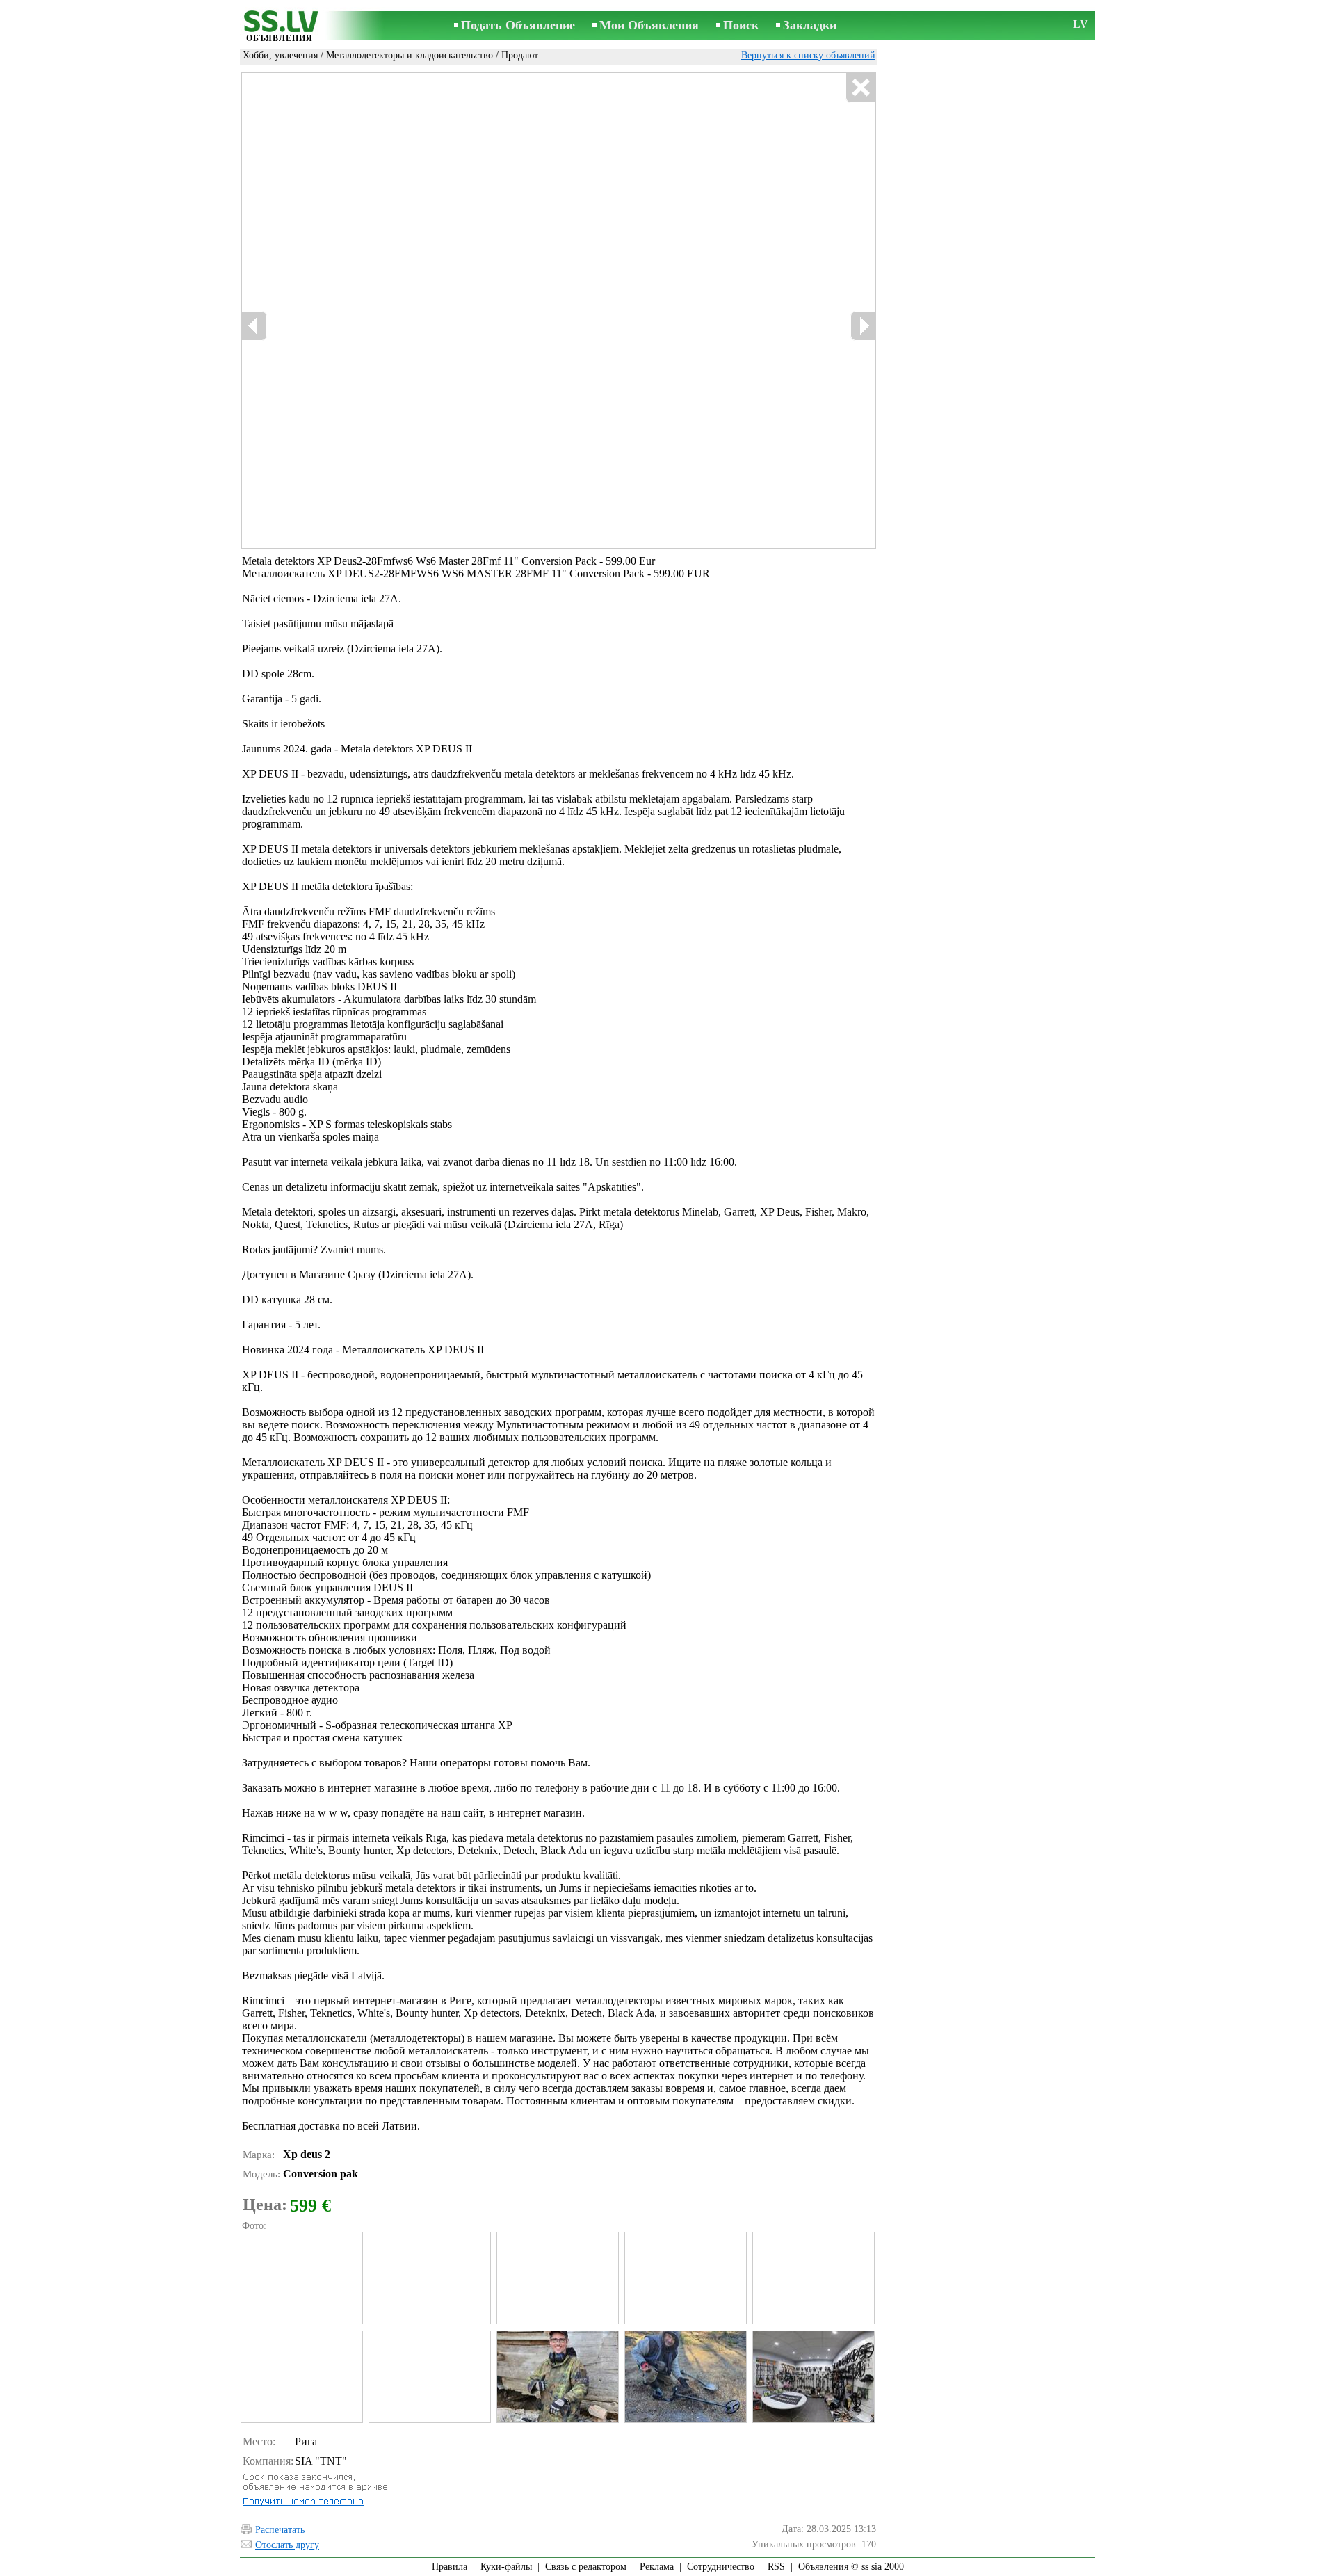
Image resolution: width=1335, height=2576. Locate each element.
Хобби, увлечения (280, 55)
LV (1081, 24)
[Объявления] (280, 27)
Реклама (657, 2567)
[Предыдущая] (254, 326)
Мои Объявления (649, 25)
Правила (450, 2567)
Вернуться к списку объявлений (808, 55)
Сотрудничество (721, 2567)
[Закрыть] (860, 88)
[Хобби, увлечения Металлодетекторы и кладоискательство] (301, 2278)
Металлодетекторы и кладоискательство (410, 55)
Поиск (741, 25)
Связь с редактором (586, 2567)
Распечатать (280, 2530)
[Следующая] (863, 326)
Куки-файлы (506, 2567)
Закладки (810, 25)
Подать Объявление (518, 25)
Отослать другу (287, 2545)
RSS (776, 2567)
